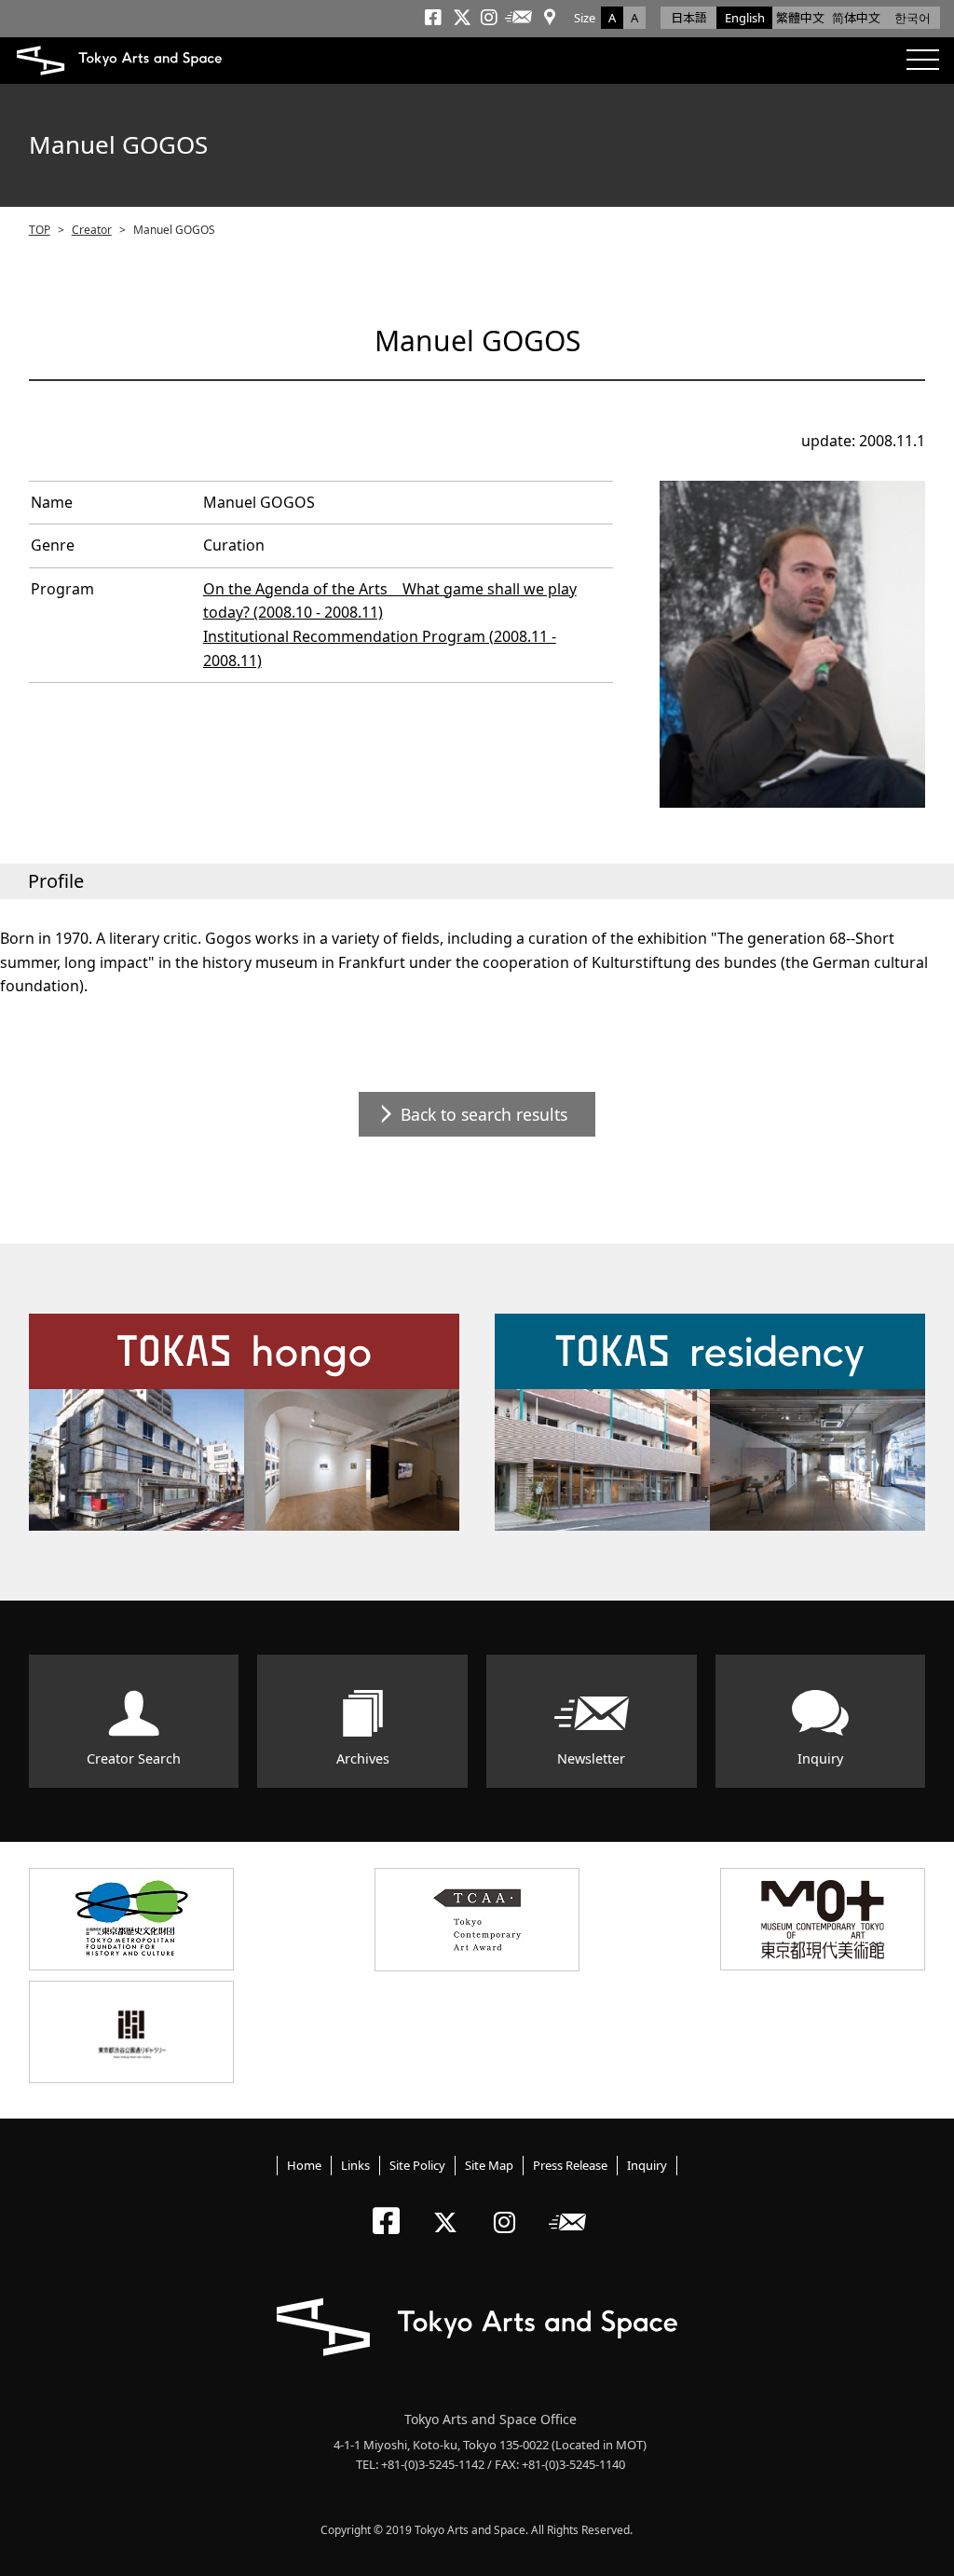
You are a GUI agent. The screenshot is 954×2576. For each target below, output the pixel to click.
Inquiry (820, 1758)
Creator (92, 230)
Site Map (489, 2165)
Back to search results (484, 1114)
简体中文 (856, 18)
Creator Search (134, 1758)
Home (304, 2165)
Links (355, 2165)
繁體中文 (800, 18)
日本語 (689, 18)
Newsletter (591, 1758)
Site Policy (417, 2165)
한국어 (913, 18)
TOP (40, 230)
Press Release (570, 2165)
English (745, 18)
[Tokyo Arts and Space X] (450, 2207)
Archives (363, 1758)
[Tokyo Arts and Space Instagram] (510, 2207)
